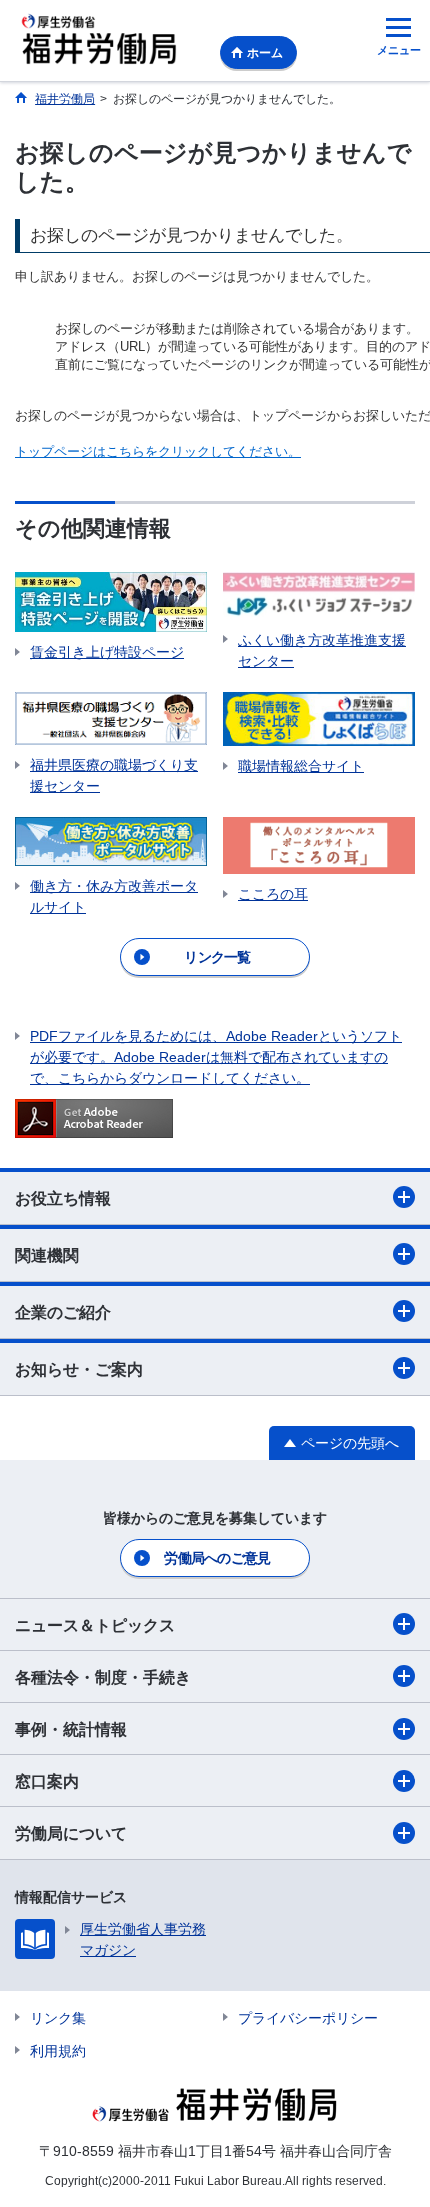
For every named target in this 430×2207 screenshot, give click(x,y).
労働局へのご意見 (217, 1558)
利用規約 (58, 2051)
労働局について (71, 1833)
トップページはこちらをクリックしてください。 (158, 451)
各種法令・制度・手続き (103, 1677)
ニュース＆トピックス (95, 1625)
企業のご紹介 (63, 1312)
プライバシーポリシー (308, 2018)
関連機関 (47, 1255)
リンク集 (58, 2018)
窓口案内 (47, 1781)
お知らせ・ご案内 (79, 1369)
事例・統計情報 (71, 1729)
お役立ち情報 (63, 1198)
